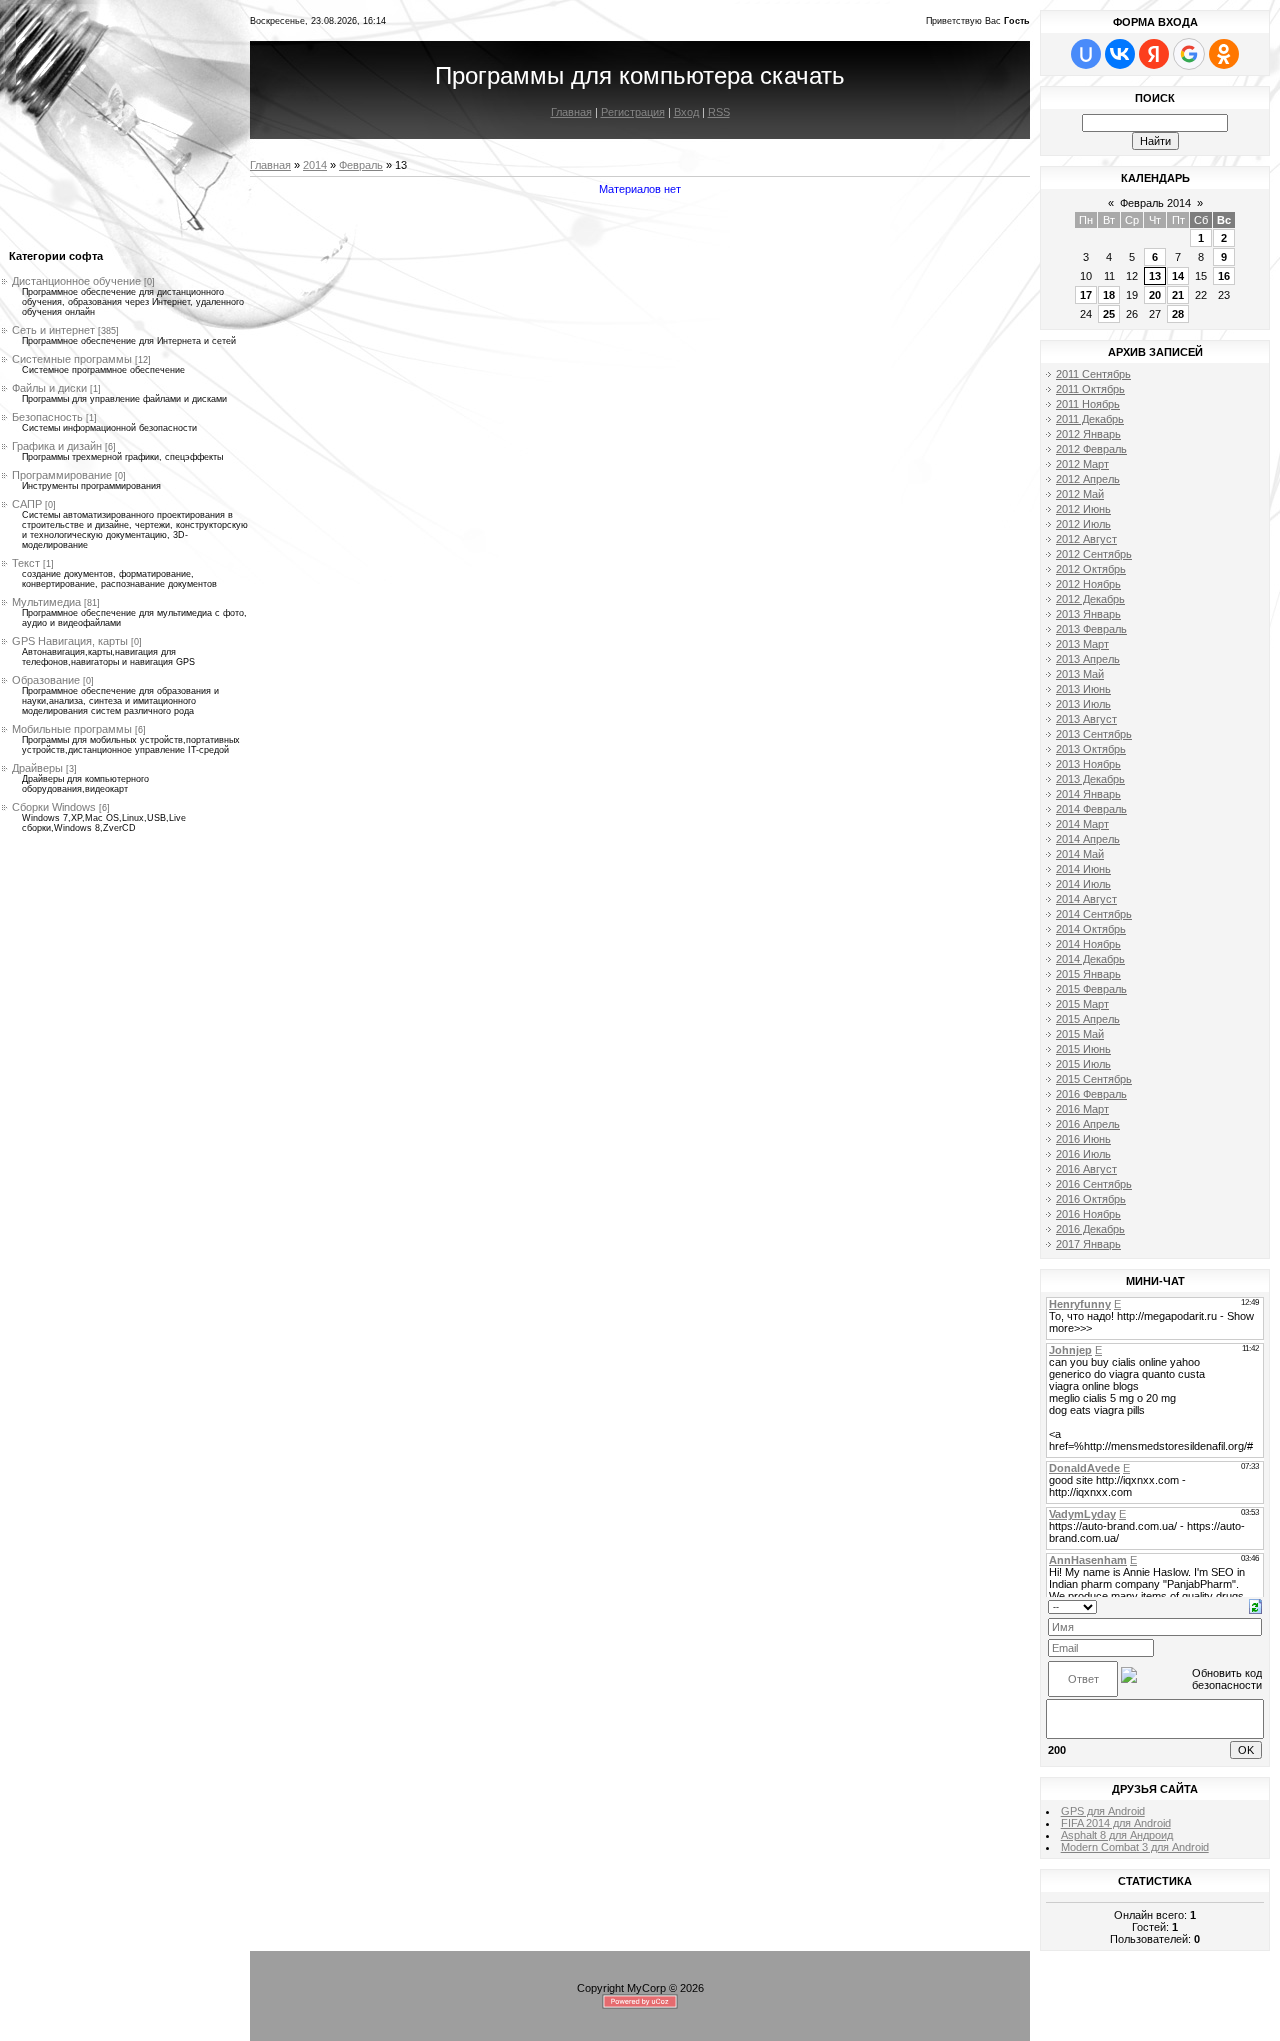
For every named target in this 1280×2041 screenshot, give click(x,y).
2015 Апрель (1088, 1019)
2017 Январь (1088, 1244)
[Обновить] (1255, 1605)
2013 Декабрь (1090, 779)
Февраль (361, 165)
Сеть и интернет (53, 330)
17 (1086, 295)
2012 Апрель (1088, 479)
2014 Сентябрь (1094, 914)
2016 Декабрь (1090, 1229)
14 (1178, 276)
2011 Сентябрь (1093, 374)
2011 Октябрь (1090, 389)
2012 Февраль (1091, 449)
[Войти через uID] (1086, 54)
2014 (315, 165)
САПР (27, 504)
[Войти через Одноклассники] (1224, 54)
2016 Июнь (1083, 1139)
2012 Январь (1088, 434)
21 (1178, 295)
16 (1224, 276)
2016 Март (1082, 1109)
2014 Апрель (1088, 839)
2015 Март (1082, 1004)
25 (1109, 314)
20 (1155, 295)
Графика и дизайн (57, 446)
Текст (26, 563)
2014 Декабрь (1090, 959)
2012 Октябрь (1091, 569)
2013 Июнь (1083, 689)
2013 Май (1080, 674)
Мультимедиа (46, 602)
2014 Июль (1083, 884)
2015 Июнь (1083, 1049)
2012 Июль (1083, 524)
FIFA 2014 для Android (1116, 1823)
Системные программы (72, 359)
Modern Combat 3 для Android (1135, 1847)
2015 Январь (1088, 974)
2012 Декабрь (1090, 599)
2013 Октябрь (1091, 749)
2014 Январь (1088, 794)
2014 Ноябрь (1088, 944)
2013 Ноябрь (1088, 764)
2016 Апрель (1088, 1124)
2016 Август (1086, 1169)
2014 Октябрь (1091, 929)
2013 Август (1086, 719)
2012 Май (1080, 494)
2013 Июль (1083, 704)
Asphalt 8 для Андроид (1117, 1835)
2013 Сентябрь (1094, 734)
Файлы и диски (49, 388)
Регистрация (633, 112)
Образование (46, 680)
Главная (571, 112)
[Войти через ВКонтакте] (1120, 54)
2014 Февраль (1091, 809)
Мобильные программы (72, 729)
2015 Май (1080, 1034)
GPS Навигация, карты (70, 641)
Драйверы (37, 768)
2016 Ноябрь (1088, 1214)
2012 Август (1086, 539)
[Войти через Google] (1189, 54)
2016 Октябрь (1091, 1199)
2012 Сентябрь (1094, 554)
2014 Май (1080, 854)
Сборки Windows (54, 807)
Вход (686, 112)
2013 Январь (1088, 614)
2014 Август (1086, 899)
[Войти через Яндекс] (1154, 54)
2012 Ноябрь (1088, 584)
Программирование (62, 475)
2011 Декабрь (1090, 419)
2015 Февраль (1091, 989)
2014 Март (1082, 824)
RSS (719, 112)
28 (1178, 314)
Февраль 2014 (1155, 203)
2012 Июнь (1083, 509)
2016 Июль (1083, 1154)
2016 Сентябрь (1094, 1184)
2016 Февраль (1091, 1094)
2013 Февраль (1091, 629)
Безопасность (47, 417)
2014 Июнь (1083, 869)
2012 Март (1082, 464)
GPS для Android (1103, 1811)
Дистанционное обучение (76, 281)
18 (1109, 295)
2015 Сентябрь (1094, 1079)
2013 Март (1082, 644)
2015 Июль (1083, 1064)
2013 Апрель (1088, 659)
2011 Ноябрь (1088, 404)
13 (1155, 276)
